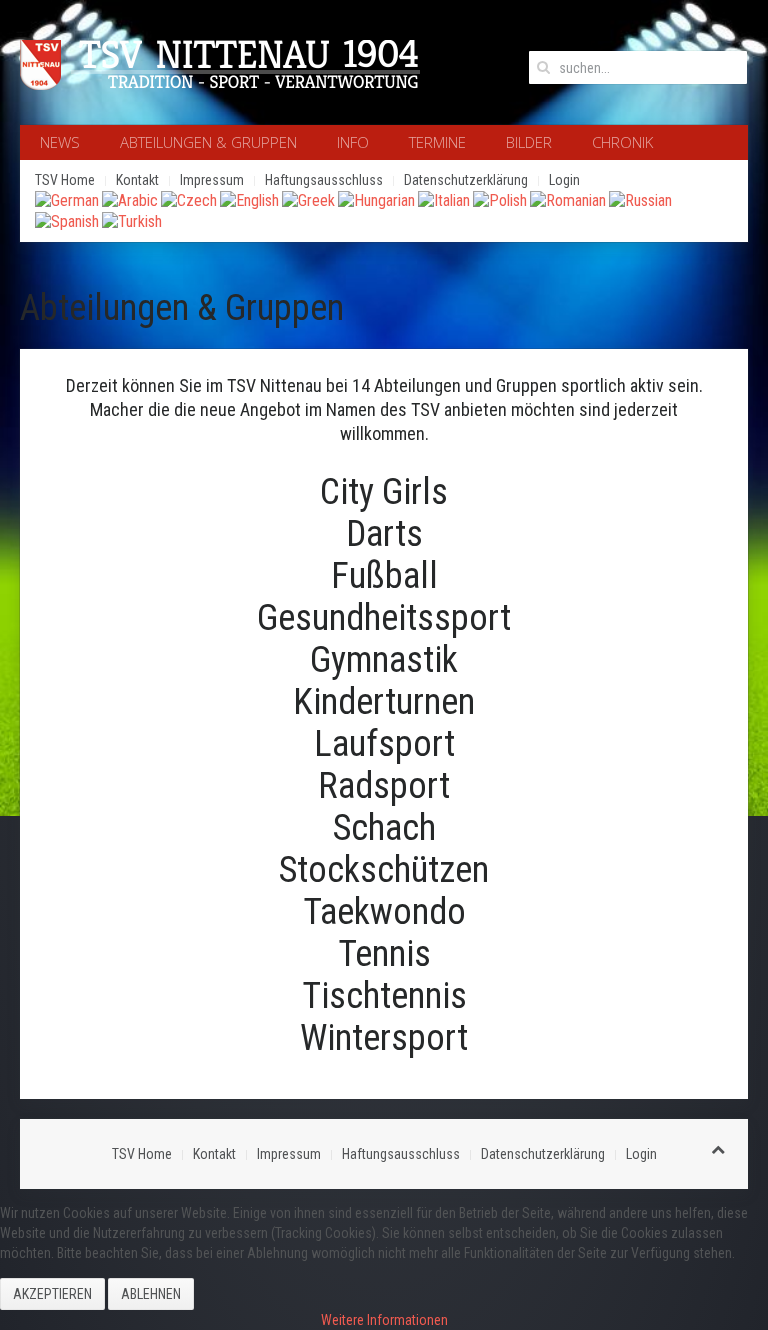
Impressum (212, 180)
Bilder (529, 142)
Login (564, 180)
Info (353, 142)
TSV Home (65, 180)
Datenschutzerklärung (466, 180)
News (60, 142)
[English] (249, 199)
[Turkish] (132, 220)
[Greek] (308, 199)
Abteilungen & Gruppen (208, 142)
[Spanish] (67, 220)
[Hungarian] (376, 199)
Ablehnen (151, 1294)
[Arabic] (130, 199)
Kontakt (137, 180)
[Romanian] (568, 199)
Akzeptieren (52, 1294)
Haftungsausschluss (324, 180)
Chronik (622, 142)
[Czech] (189, 199)
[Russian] (640, 199)
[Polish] (500, 199)
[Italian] (444, 199)
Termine (437, 142)
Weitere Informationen (384, 1320)
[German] (67, 199)
